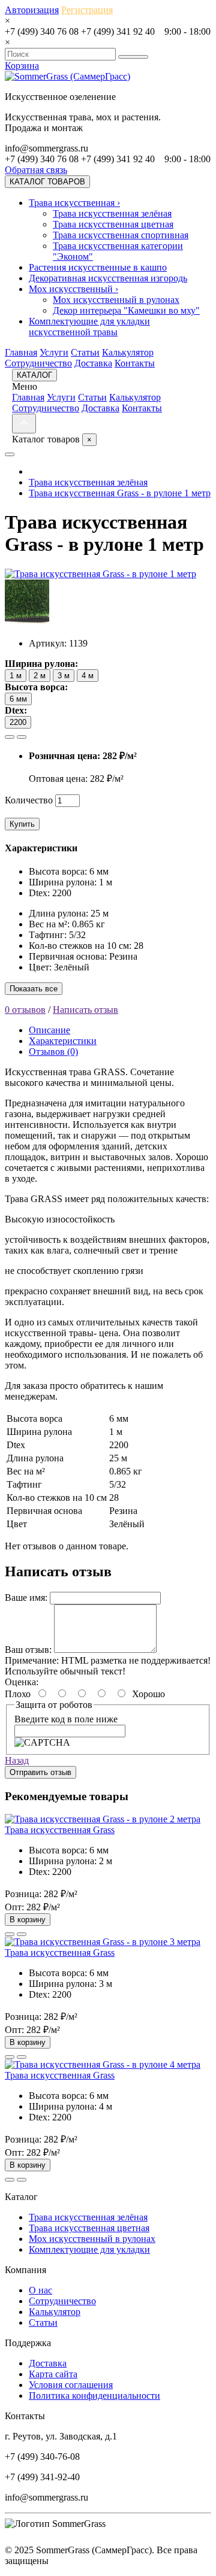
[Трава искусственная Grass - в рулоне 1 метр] (100, 574)
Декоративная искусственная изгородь (108, 278)
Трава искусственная (74, 203)
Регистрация (87, 10)
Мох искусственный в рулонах (116, 300)
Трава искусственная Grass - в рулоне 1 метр (120, 493)
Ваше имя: (26, 1598)
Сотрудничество (38, 363)
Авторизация (32, 10)
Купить (22, 824)
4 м (88, 676)
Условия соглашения (71, 2385)
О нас (40, 2290)
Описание (49, 1030)
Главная (21, 352)
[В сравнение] (22, 737)
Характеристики (63, 1041)
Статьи (85, 352)
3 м (64, 676)
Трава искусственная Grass (60, 1830)
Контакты (135, 363)
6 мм (18, 699)
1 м (16, 676)
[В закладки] (10, 737)
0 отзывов (25, 1010)
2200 (18, 722)
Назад (17, 1760)
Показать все (34, 989)
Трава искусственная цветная (113, 224)
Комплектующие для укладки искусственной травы (89, 327)
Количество (29, 800)
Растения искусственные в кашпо (98, 267)
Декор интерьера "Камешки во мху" (126, 310)
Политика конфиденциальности (94, 2396)
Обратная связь (36, 170)
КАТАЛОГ (34, 375)
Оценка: (22, 1682)
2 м (40, 676)
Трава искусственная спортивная (121, 235)
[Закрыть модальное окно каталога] (24, 424)
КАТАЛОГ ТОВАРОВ (47, 182)
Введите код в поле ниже (66, 1719)
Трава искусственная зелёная (112, 213)
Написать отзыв (85, 1010)
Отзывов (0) (53, 1052)
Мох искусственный (73, 289)
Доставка (93, 363)
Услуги (54, 352)
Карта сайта (53, 2374)
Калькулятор (128, 352)
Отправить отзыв (40, 1772)
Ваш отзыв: (28, 1650)
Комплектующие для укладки (89, 2249)
